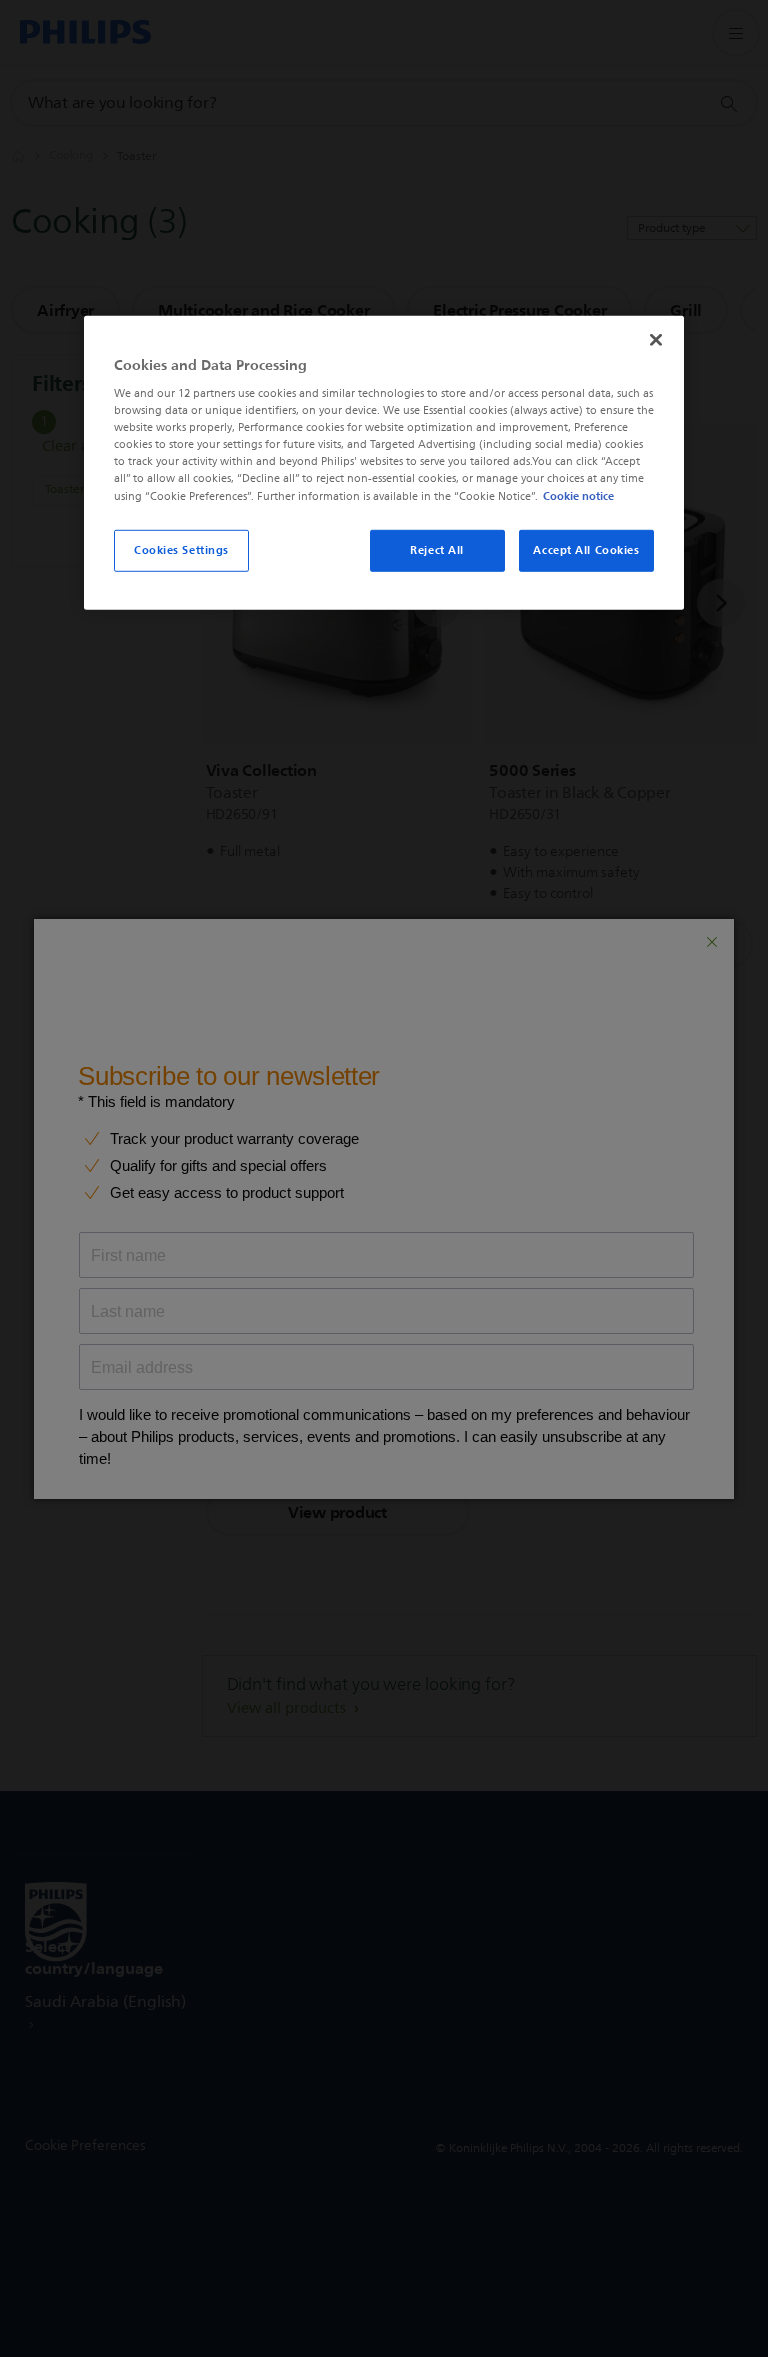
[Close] (656, 339)
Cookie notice (578, 495)
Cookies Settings (181, 549)
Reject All (437, 549)
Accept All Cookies (586, 549)
